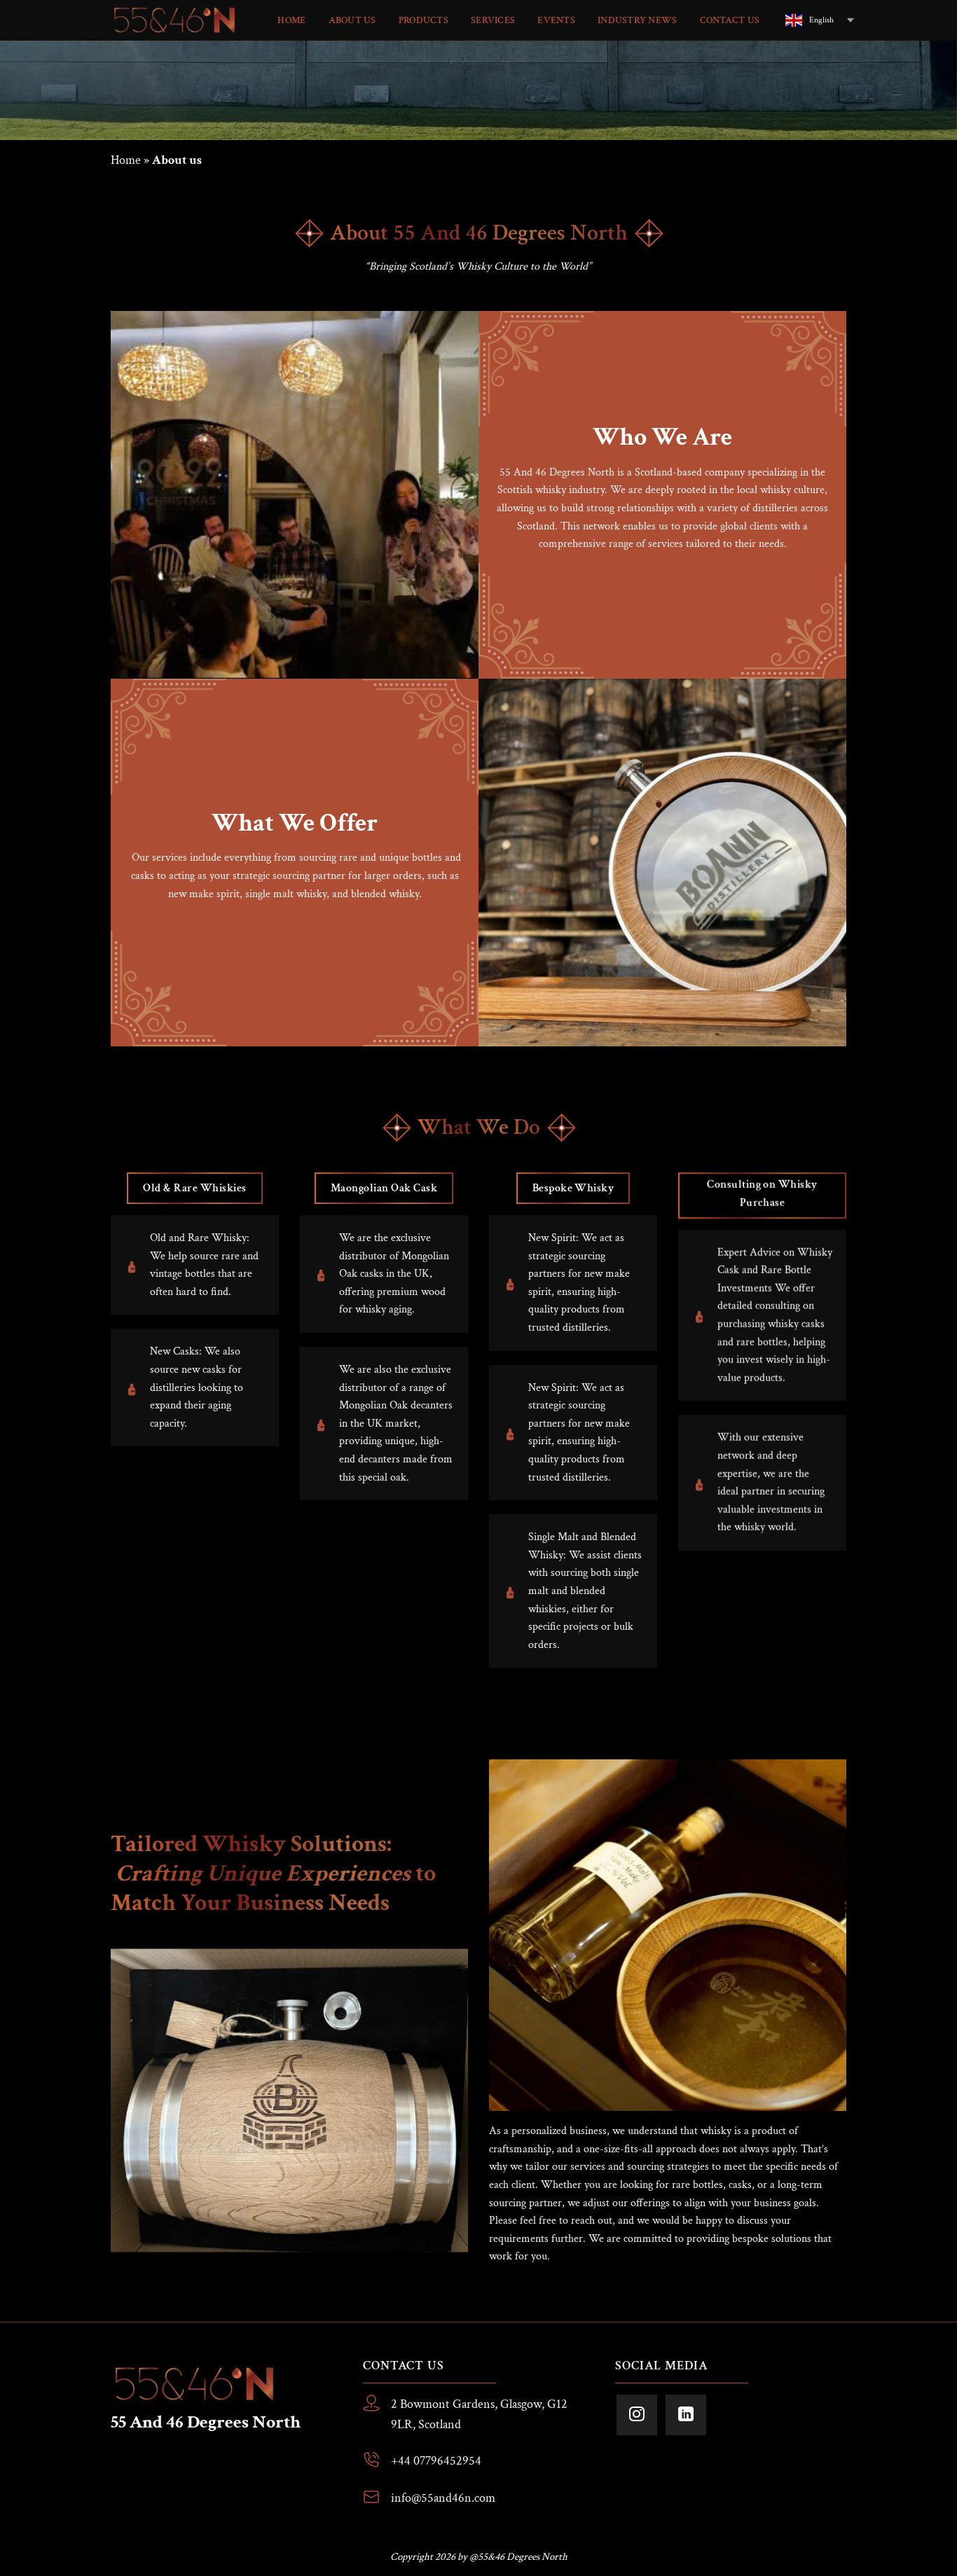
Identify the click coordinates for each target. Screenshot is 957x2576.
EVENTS (556, 20)
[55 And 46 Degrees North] (176, 20)
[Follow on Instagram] (637, 2415)
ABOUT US (352, 20)
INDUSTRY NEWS (638, 20)
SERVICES (493, 20)
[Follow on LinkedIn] (686, 2415)
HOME (291, 20)
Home (126, 160)
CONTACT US (730, 20)
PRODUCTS (424, 20)
